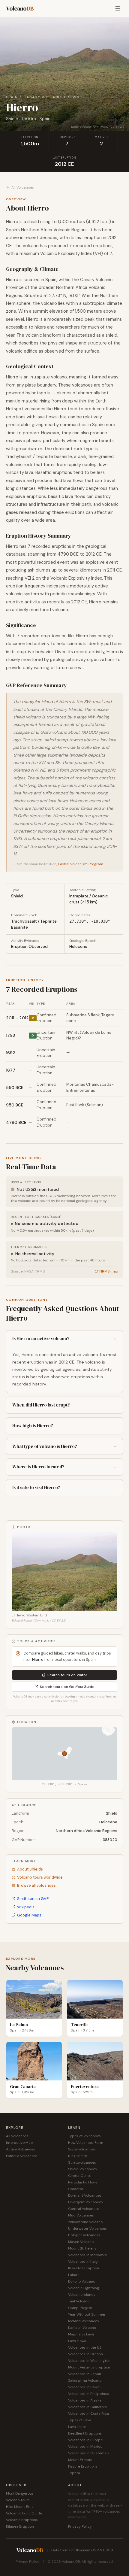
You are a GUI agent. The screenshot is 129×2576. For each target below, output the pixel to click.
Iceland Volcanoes (84, 2321)
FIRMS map (109, 1271)
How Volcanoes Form (86, 2143)
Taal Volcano (79, 2301)
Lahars (74, 2275)
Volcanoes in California (87, 2407)
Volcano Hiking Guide (24, 2513)
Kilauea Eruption (20, 2526)
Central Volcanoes (84, 2209)
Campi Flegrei (80, 2308)
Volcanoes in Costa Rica (88, 2414)
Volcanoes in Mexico (85, 2447)
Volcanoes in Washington (89, 2361)
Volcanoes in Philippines (88, 2394)
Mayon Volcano (81, 2242)
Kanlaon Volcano (82, 2328)
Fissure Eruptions (83, 2466)
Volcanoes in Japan (85, 2374)
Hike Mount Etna (20, 2507)
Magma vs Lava (81, 2334)
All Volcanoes (23, 187)
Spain (12, 97)
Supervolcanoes (82, 2149)
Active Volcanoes (21, 2149)
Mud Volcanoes (81, 2215)
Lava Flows (77, 2341)
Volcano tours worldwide (40, 1877)
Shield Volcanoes (82, 2169)
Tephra (74, 2473)
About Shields (30, 1869)
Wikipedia (26, 1907)
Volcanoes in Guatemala (89, 2453)
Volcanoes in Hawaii (85, 2387)
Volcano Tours (18, 2500)
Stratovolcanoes (82, 2162)
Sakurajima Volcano (85, 2380)
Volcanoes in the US (85, 2347)
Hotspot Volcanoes (84, 2235)
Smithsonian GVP (33, 1899)
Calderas (76, 2189)
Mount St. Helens (82, 2248)
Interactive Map (19, 2143)
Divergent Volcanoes (85, 2202)
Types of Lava (80, 2420)
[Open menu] (118, 8)
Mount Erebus (80, 2460)
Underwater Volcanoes (87, 2229)
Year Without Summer (87, 2314)
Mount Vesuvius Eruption (89, 2367)
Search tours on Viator (67, 1675)
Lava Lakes (77, 2427)
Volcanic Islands (82, 2295)
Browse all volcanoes (36, 1885)
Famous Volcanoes (22, 2156)
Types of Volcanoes (84, 2136)
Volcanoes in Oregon (85, 2354)
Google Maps (29, 1915)
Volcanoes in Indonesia (87, 2255)
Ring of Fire (78, 2156)
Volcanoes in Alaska (85, 2400)
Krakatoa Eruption (84, 2268)
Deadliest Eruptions (85, 2433)
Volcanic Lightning (84, 2288)
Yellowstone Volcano (85, 2222)
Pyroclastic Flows (83, 2182)
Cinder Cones (80, 2176)
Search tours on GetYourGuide (67, 1687)
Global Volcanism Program (81, 864)
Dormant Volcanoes (85, 2195)
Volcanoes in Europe (85, 2440)
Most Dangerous (20, 2493)
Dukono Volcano (82, 2281)
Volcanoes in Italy (83, 2262)
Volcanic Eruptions (22, 2520)
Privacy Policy (80, 2526)
